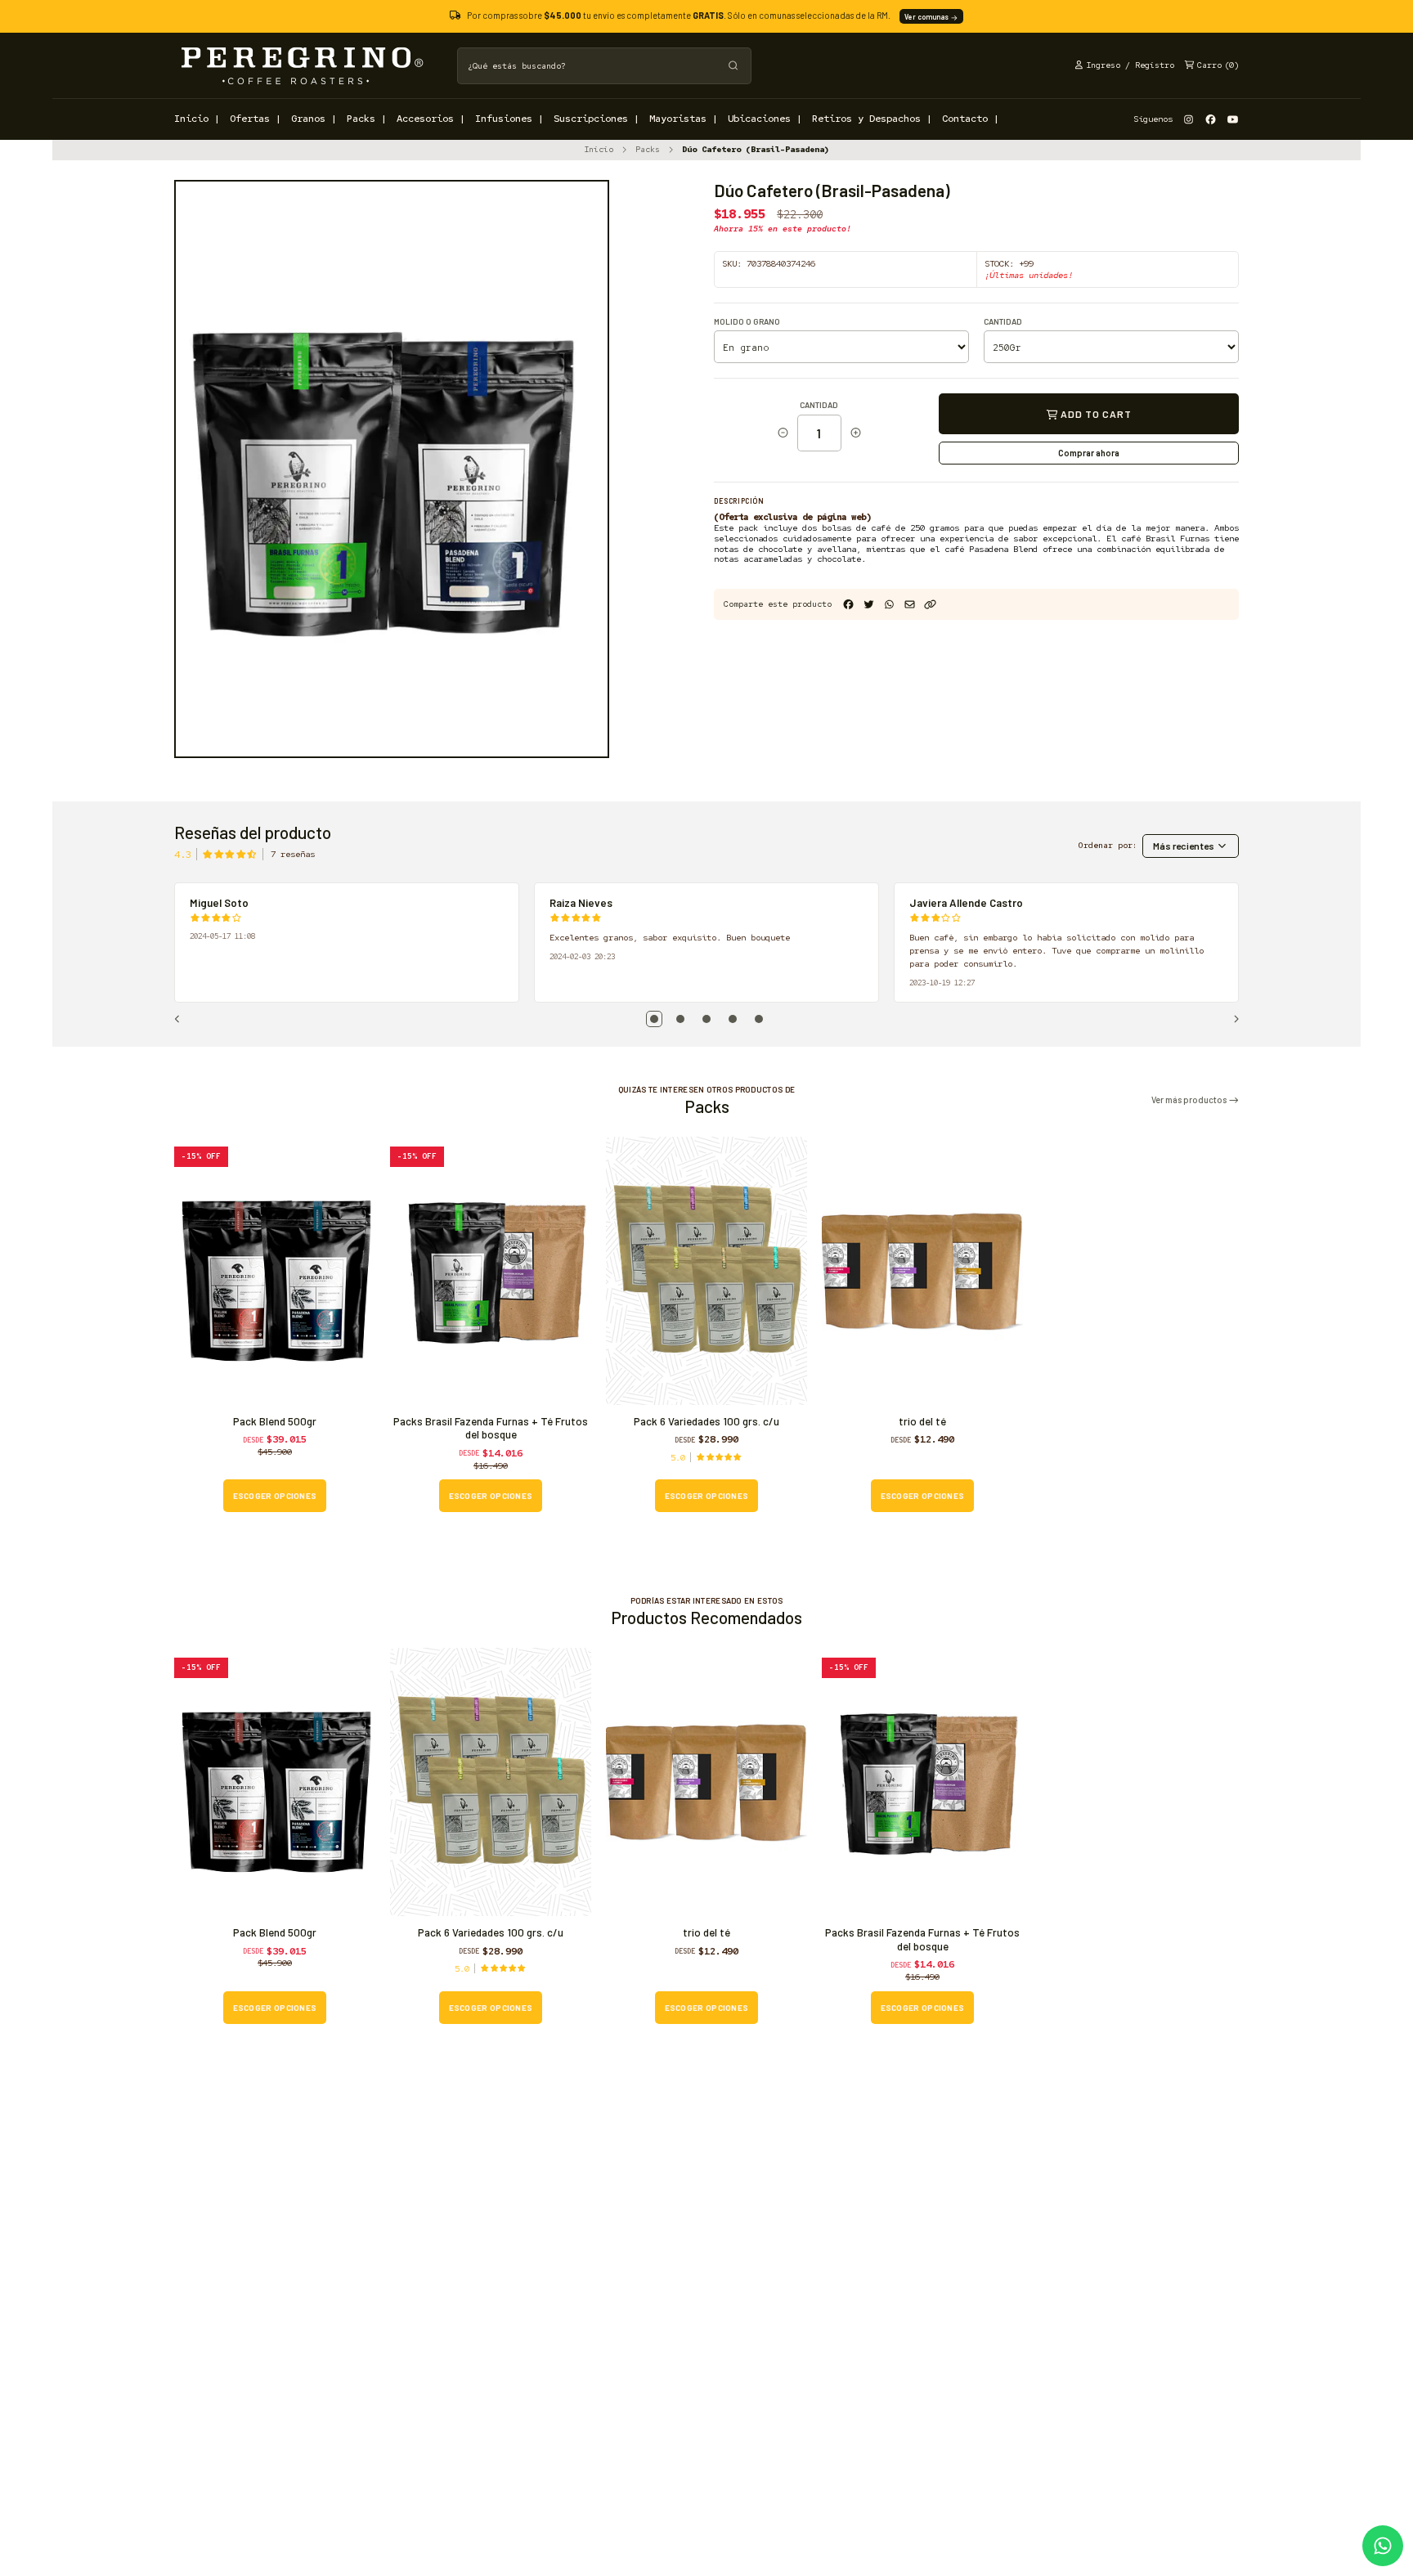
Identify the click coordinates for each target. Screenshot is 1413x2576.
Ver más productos (1190, 1100)
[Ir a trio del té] (922, 1271)
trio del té (922, 1421)
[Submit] (733, 66)
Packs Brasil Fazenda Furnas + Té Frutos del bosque (491, 1428)
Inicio (599, 149)
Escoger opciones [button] (275, 1496)
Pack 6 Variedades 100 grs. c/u (706, 1421)
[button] (930, 605)
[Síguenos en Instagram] (1189, 119)
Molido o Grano (747, 322)
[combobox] (604, 66)
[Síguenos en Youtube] (1233, 119)
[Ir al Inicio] (301, 65)
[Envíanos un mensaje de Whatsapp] (1383, 2546)
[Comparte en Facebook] (848, 605)
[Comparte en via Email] (910, 605)
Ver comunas (927, 17)
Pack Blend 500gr (275, 1421)
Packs (648, 149)
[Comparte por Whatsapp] (889, 605)
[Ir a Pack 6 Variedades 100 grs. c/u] (706, 1271)
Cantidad (1003, 322)
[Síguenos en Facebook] (1211, 119)
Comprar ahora (1089, 453)
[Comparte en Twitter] (869, 605)
